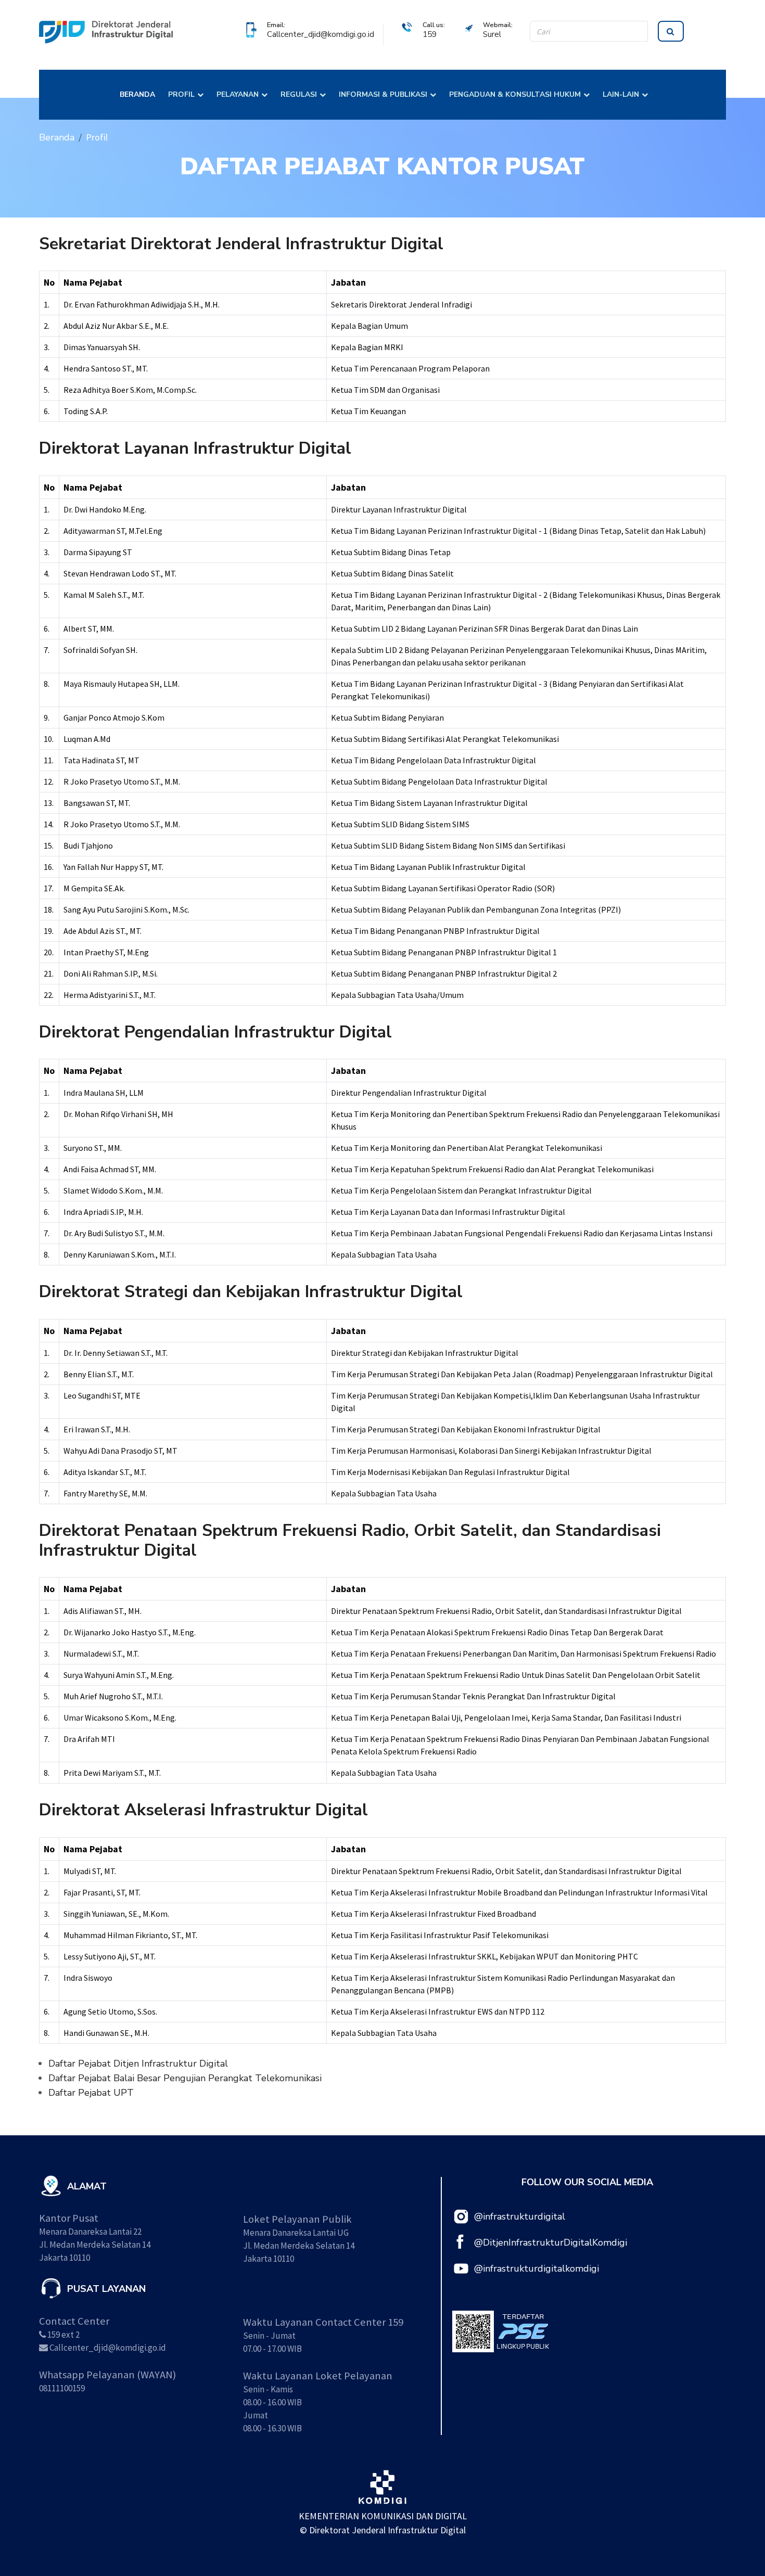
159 (430, 34)
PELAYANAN (238, 94)
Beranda (57, 137)
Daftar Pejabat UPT (91, 2093)
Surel (492, 34)
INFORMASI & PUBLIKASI (383, 94)
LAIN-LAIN (621, 94)
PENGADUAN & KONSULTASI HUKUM (515, 94)
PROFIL (181, 94)
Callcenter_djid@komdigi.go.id (321, 34)
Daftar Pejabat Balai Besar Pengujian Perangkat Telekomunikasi (185, 2078)
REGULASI (299, 94)
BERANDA (137, 94)
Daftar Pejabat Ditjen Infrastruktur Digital (138, 2064)
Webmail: (498, 25)
